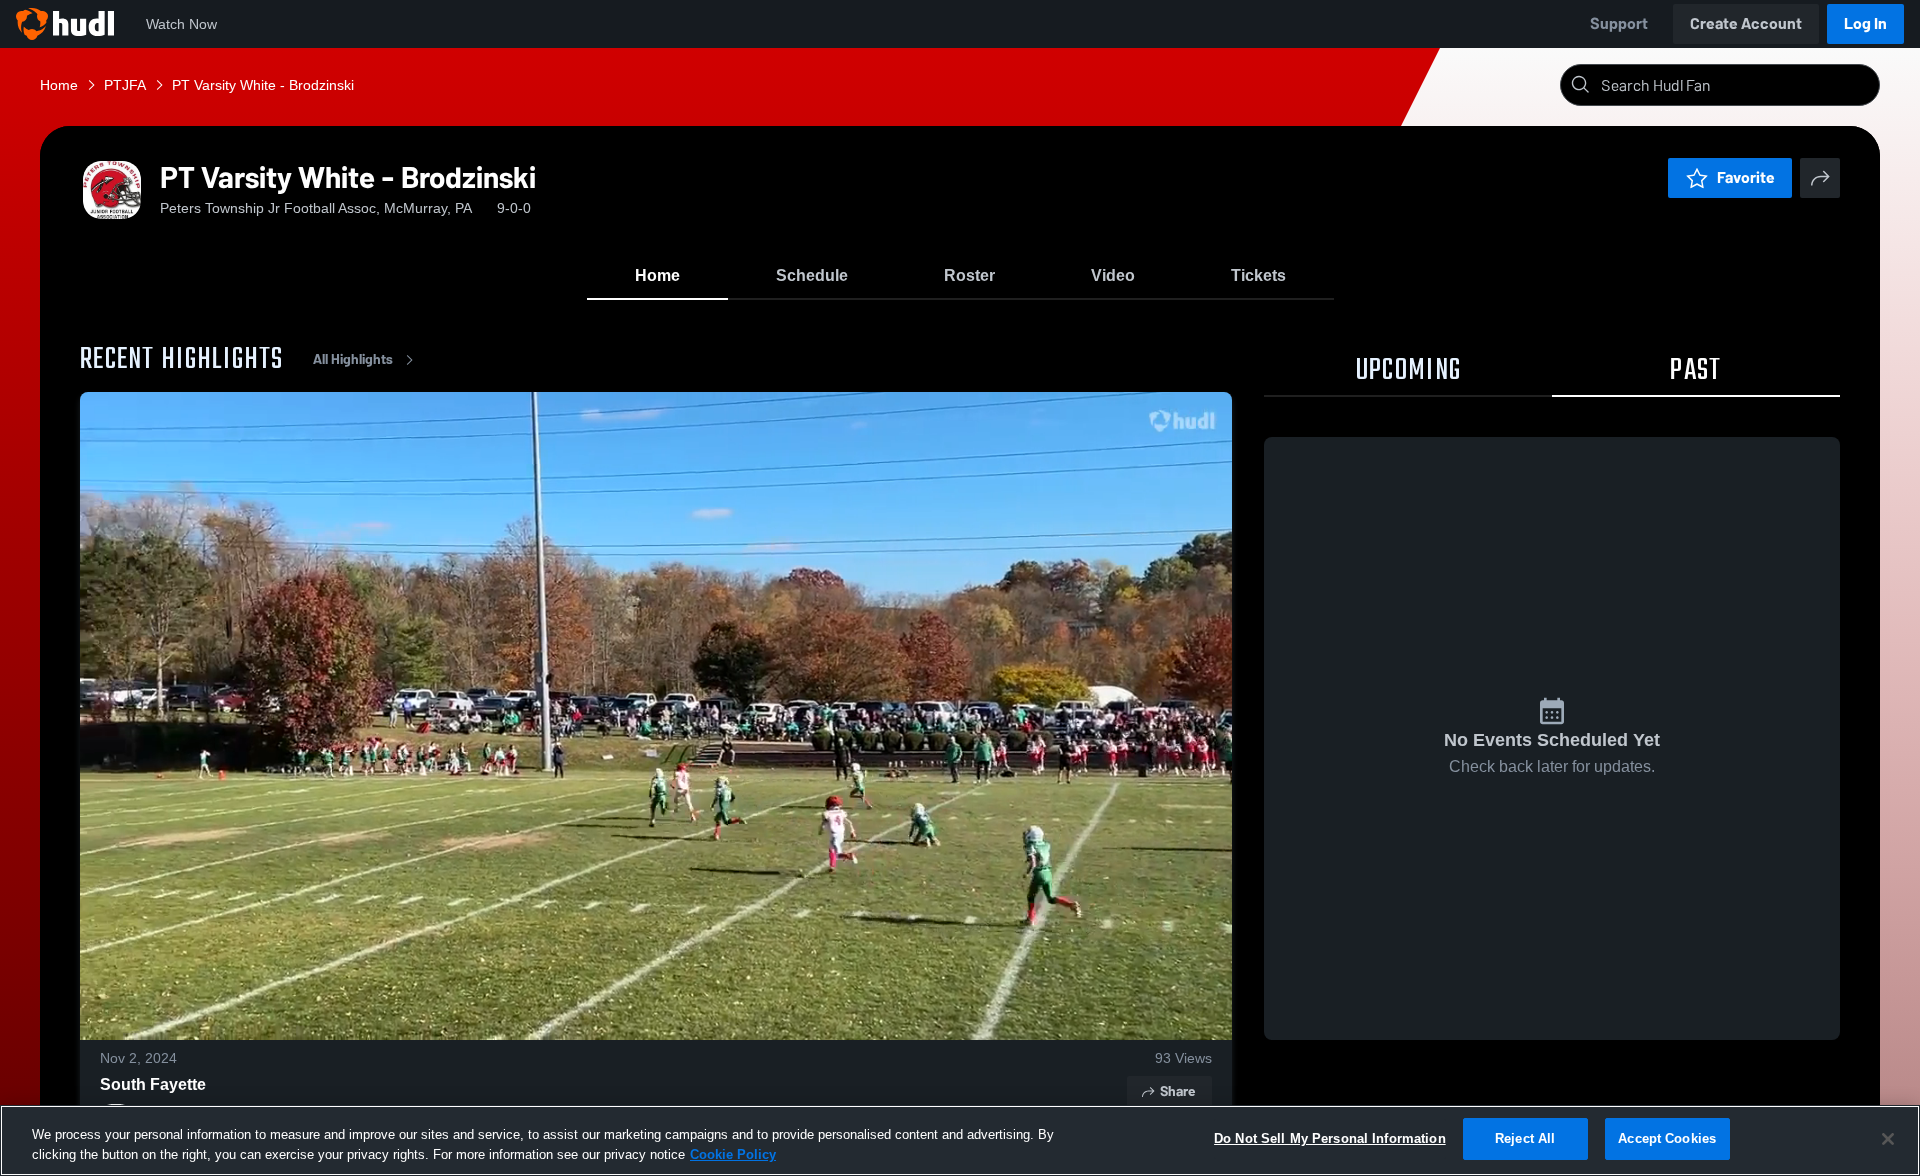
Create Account (1746, 23)
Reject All (1525, 1138)
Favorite (1746, 177)
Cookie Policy (733, 1154)
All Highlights (353, 359)
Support (1619, 23)
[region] (960, 1140)
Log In (1865, 23)
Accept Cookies (1667, 1138)
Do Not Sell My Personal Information (1330, 1138)
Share (1177, 1091)
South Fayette (153, 1084)
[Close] (1888, 1139)
